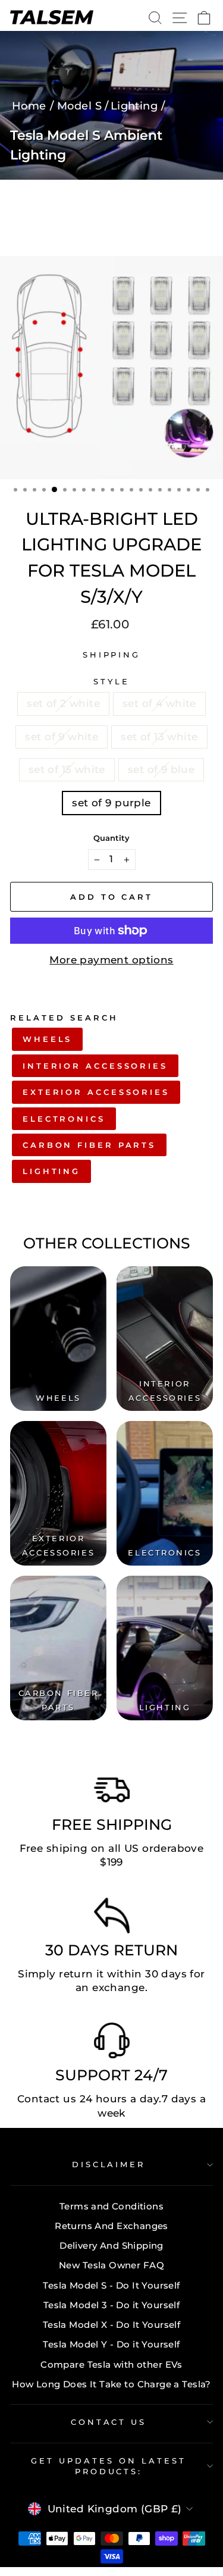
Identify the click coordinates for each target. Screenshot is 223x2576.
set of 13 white (159, 737)
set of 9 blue (161, 769)
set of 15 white (67, 769)
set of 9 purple (111, 803)
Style (111, 681)
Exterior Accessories (96, 1092)
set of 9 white (62, 737)
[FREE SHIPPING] (112, 1793)
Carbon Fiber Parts (89, 1145)
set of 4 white (159, 703)
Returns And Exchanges (111, 2226)
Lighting (51, 1171)
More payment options (111, 960)
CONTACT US (109, 2422)
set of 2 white (63, 703)
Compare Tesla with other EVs (111, 2364)
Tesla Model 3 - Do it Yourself (111, 2305)
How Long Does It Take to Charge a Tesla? (111, 2384)
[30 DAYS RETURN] (112, 1918)
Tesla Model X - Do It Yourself (111, 2325)
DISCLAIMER (109, 2164)
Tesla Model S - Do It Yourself (111, 2285)
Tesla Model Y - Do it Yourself (111, 2344)
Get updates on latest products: (108, 2466)
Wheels (47, 1039)
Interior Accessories (95, 1066)
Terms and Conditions (111, 2206)
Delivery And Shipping (111, 2245)
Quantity (111, 838)
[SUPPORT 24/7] (112, 2043)
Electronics (64, 1119)
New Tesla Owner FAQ (111, 2265)
